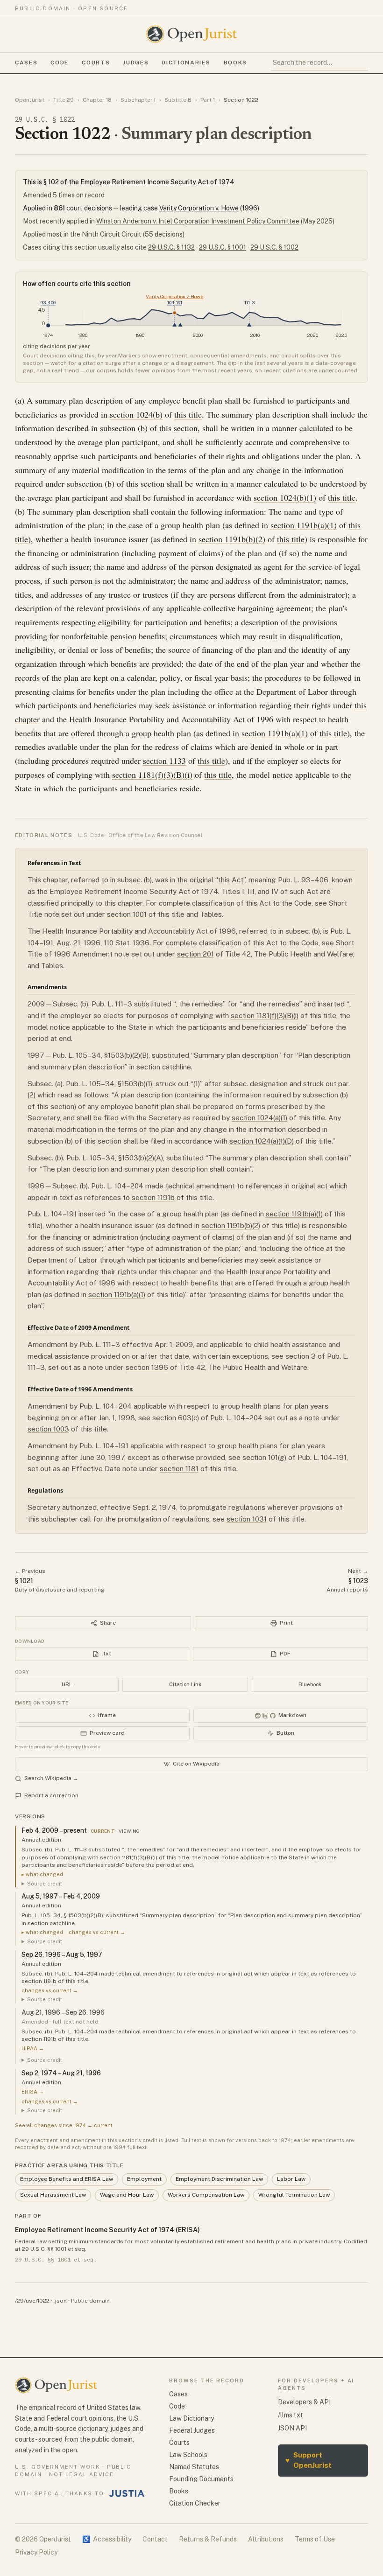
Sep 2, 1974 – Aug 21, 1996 (61, 2073)
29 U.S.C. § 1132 (171, 247)
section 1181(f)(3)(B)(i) (152, 775)
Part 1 (208, 100)
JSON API (292, 2428)
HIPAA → (33, 2048)
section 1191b (153, 1197)
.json (60, 2301)
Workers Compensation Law (206, 2195)
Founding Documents (201, 2479)
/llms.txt (291, 2415)
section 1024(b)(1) (285, 497)
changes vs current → (97, 1932)
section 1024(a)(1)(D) (262, 1141)
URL (67, 1684)
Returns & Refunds (208, 2539)
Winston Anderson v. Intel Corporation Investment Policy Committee (198, 221)
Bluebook (310, 1684)
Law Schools (188, 2455)
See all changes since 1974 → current (64, 2125)
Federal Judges (192, 2430)
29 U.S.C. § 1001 (223, 247)
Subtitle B (178, 100)
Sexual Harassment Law (53, 2195)
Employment (144, 2179)
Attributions (266, 2539)
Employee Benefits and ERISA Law (67, 2179)
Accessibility (107, 2539)
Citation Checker (195, 2503)
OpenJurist (30, 100)
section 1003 (48, 1429)
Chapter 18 (97, 100)
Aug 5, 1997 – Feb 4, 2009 (61, 1896)
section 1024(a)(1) (259, 1118)
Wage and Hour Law (127, 2195)
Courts (96, 63)
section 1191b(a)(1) (304, 525)
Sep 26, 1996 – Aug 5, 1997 (62, 1955)
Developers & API (304, 2402)
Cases (26, 63)
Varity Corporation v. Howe (199, 208)
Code (60, 63)
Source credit (45, 1884)
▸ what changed (42, 1874)
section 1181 (179, 1469)
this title (188, 414)
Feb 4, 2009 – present (54, 1830)
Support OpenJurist (309, 2460)
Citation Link (185, 1684)
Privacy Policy (36, 2552)
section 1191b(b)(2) (232, 539)
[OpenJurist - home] (191, 34)
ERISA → (33, 2092)
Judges (136, 63)
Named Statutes (194, 2467)
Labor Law (291, 2179)
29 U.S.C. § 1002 (274, 247)
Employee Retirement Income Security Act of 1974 (157, 182)
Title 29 (64, 100)
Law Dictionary (191, 2418)
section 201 (195, 954)
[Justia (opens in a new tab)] (127, 2493)
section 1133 (164, 761)
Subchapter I (138, 100)
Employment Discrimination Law (219, 2179)
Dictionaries (186, 63)
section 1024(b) (136, 414)
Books (235, 63)
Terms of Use (315, 2539)
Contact (155, 2539)
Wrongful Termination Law (294, 2195)
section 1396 (147, 1367)
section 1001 (127, 914)
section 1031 (247, 1519)
